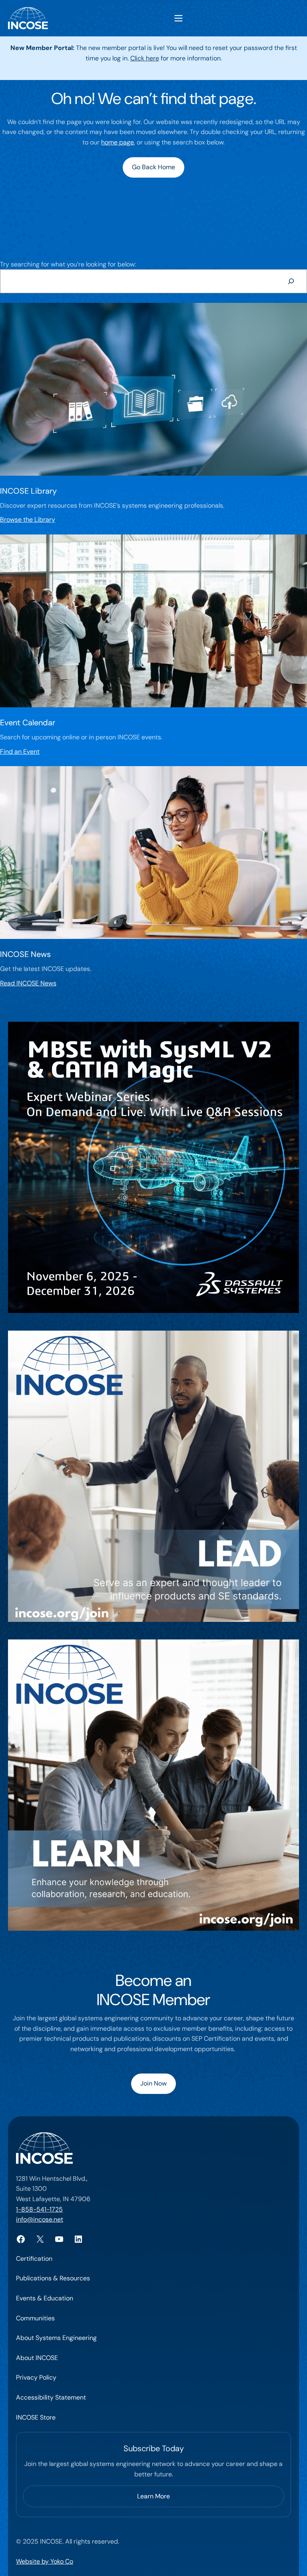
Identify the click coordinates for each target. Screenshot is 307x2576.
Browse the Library (28, 519)
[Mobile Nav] (178, 18)
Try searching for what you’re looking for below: (68, 264)
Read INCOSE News (28, 983)
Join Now (153, 2083)
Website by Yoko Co (45, 2561)
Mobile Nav (178, 18)
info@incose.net (40, 2219)
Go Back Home (153, 167)
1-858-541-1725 (39, 2209)
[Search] (291, 281)
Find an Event (20, 752)
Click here (145, 58)
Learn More (153, 2496)
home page (118, 142)
